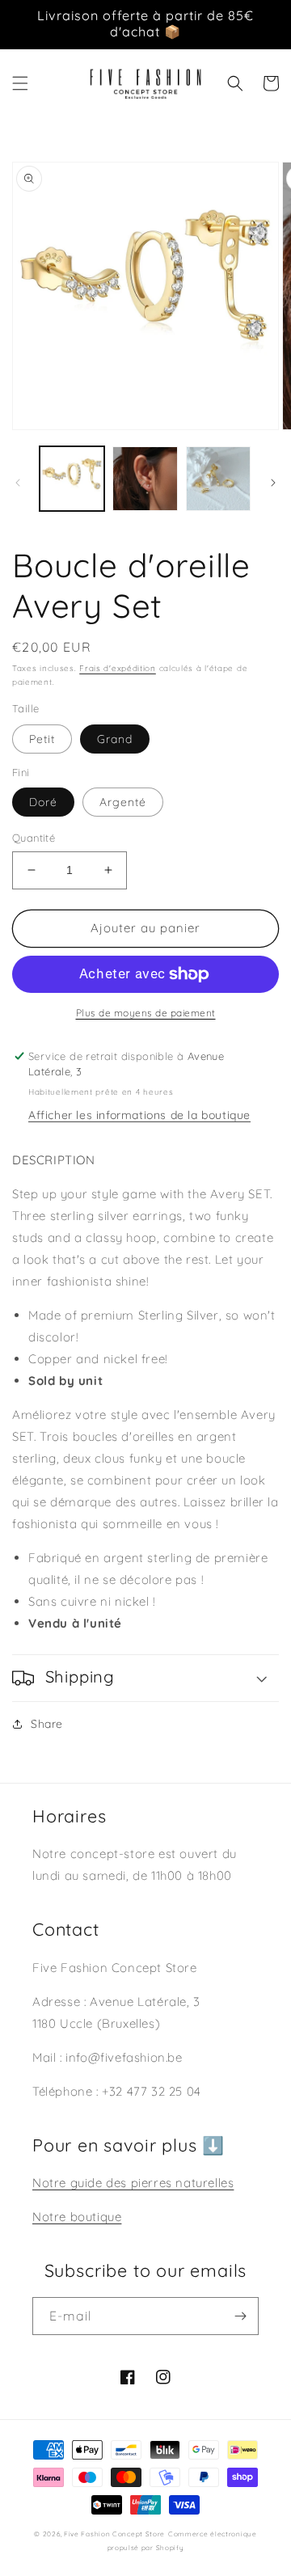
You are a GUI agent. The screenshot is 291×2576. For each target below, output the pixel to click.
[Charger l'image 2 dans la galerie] (145, 479)
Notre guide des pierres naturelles (133, 2183)
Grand (115, 739)
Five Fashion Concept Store (114, 2534)
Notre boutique (77, 2217)
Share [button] (47, 1724)
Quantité (34, 838)
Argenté (123, 802)
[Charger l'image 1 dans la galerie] (72, 479)
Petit (42, 739)
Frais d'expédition (118, 668)
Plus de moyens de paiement (146, 1013)
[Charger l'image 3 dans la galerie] (218, 479)
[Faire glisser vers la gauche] (18, 483)
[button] (20, 83)
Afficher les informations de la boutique (139, 1115)
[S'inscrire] (240, 2316)
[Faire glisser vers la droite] (273, 483)
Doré (43, 802)
